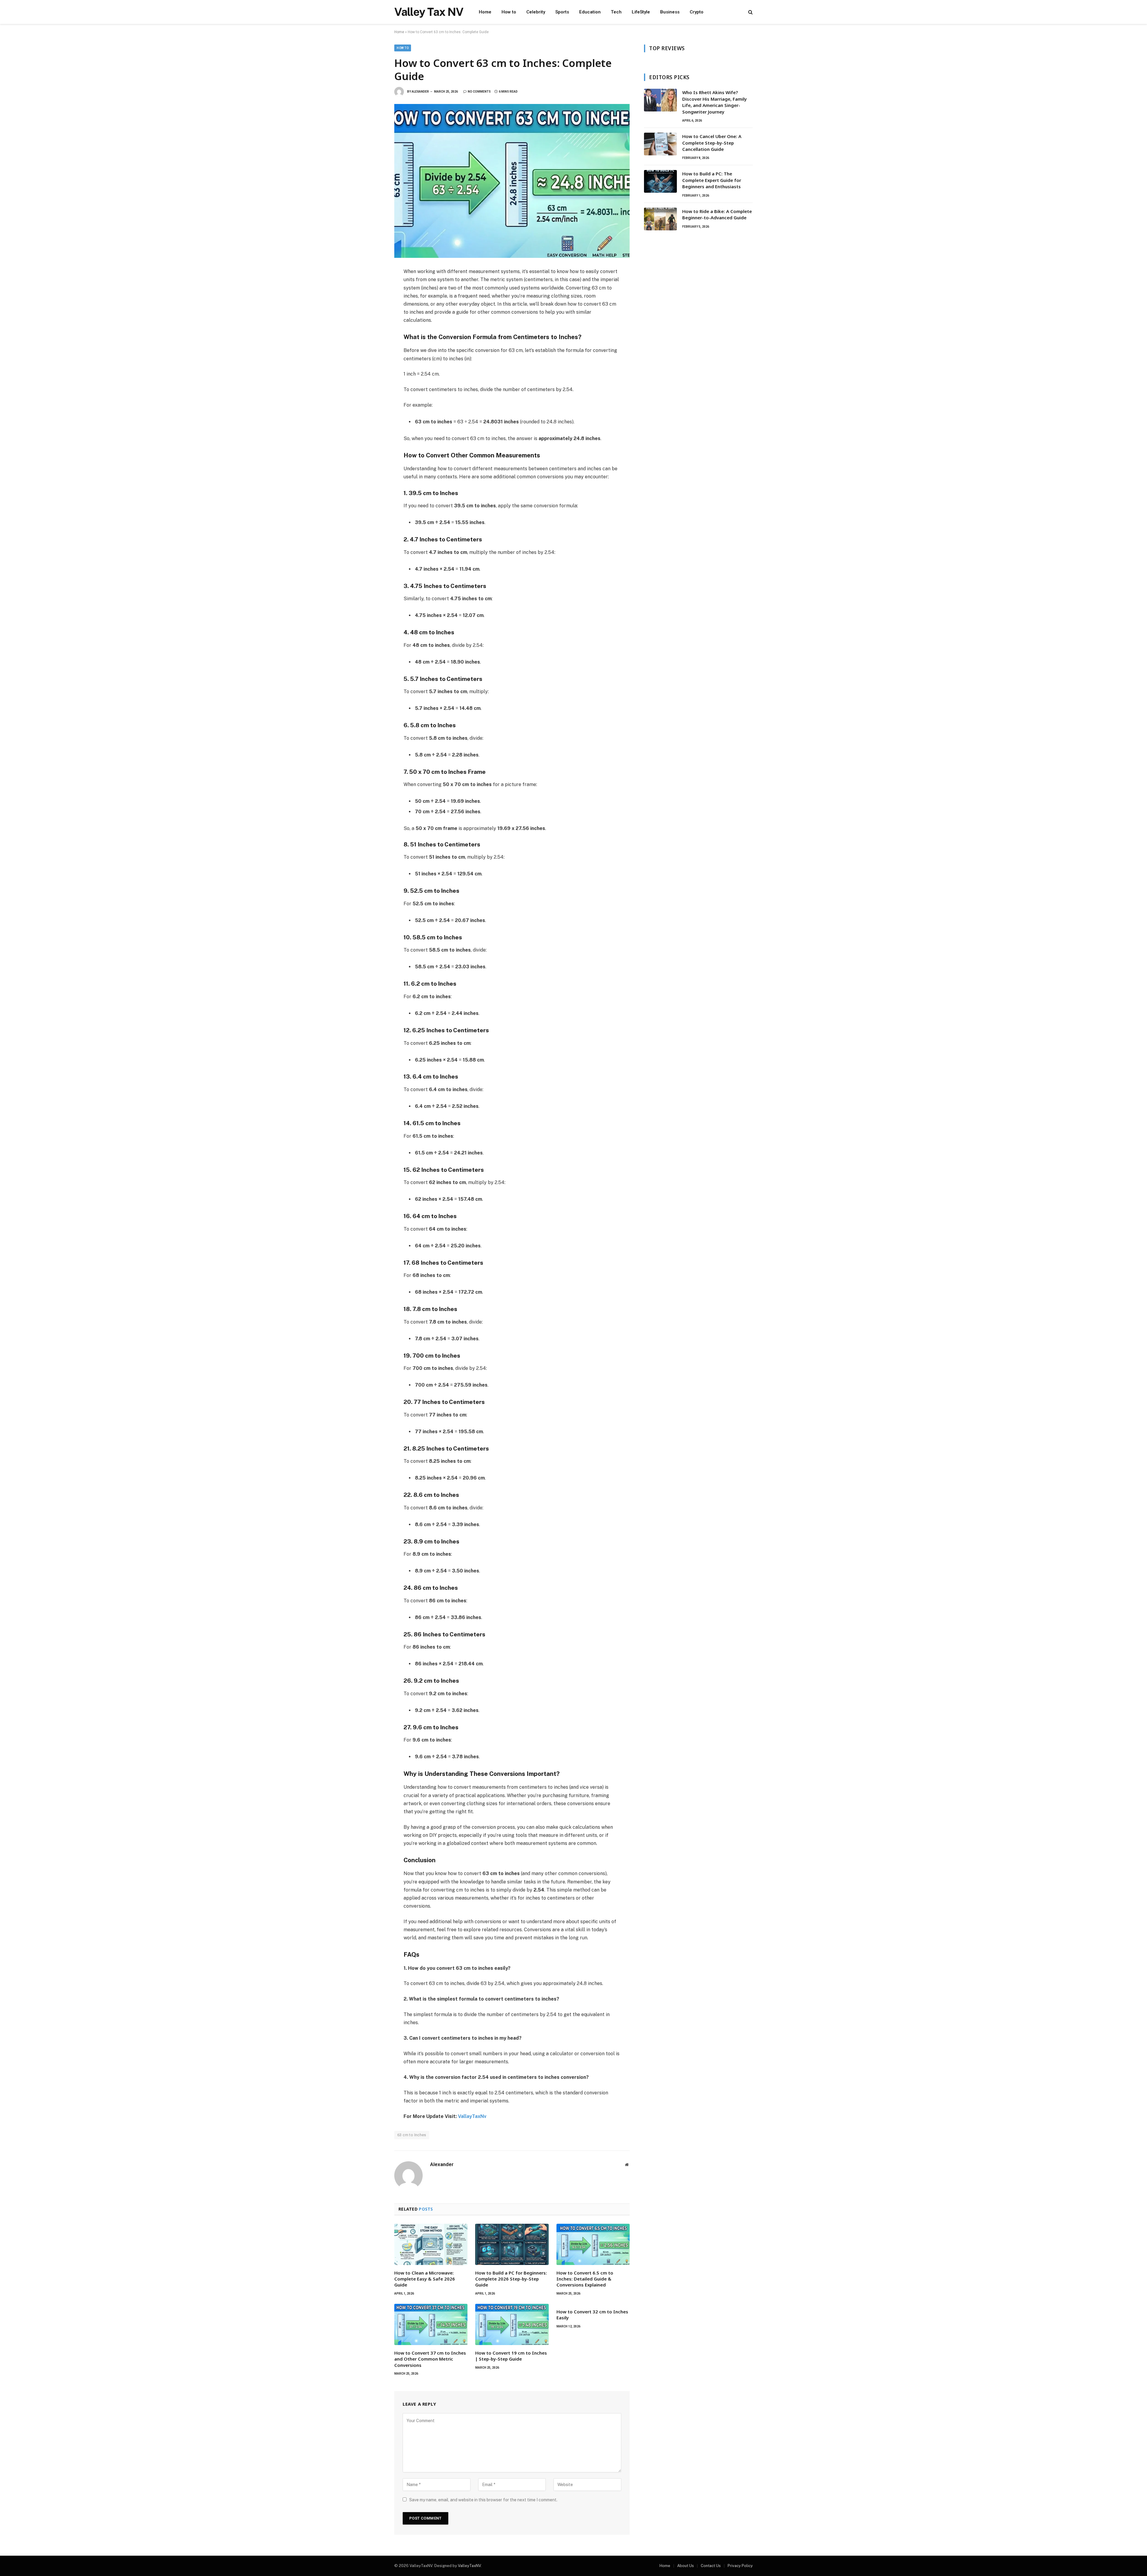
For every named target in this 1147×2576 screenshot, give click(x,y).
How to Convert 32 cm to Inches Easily (592, 2315)
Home (485, 12)
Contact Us (711, 2566)
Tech (616, 12)
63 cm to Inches (412, 2135)
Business (670, 12)
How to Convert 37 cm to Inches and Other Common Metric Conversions (430, 2359)
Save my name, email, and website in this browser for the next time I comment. (483, 2500)
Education (590, 12)
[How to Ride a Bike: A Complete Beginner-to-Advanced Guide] (660, 219)
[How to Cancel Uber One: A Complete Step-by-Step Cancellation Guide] (660, 144)
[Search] (750, 12)
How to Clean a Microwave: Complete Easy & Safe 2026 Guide (425, 2279)
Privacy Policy (740, 2566)
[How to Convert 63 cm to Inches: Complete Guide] (512, 181)
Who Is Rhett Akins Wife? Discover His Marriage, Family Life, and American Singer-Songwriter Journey (714, 102)
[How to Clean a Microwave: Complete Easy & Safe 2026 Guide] (431, 2244)
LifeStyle (641, 12)
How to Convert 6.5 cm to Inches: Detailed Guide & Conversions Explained (585, 2279)
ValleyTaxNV (469, 2566)
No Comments (479, 92)
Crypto (697, 12)
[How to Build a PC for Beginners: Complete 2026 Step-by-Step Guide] (512, 2244)
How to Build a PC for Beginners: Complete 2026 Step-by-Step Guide (511, 2279)
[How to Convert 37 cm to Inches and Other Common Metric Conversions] (431, 2324)
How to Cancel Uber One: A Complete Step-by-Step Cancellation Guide (712, 143)
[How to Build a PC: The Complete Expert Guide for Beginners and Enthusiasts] (660, 181)
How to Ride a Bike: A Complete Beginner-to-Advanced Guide (717, 214)
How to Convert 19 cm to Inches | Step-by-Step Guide (511, 2356)
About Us (686, 2566)
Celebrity (536, 12)
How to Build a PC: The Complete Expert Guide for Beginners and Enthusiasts (712, 180)
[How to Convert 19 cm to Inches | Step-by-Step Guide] (512, 2324)
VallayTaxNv (472, 2116)
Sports (562, 12)
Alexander (420, 92)
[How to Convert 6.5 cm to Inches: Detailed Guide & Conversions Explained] (593, 2244)
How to (509, 12)
